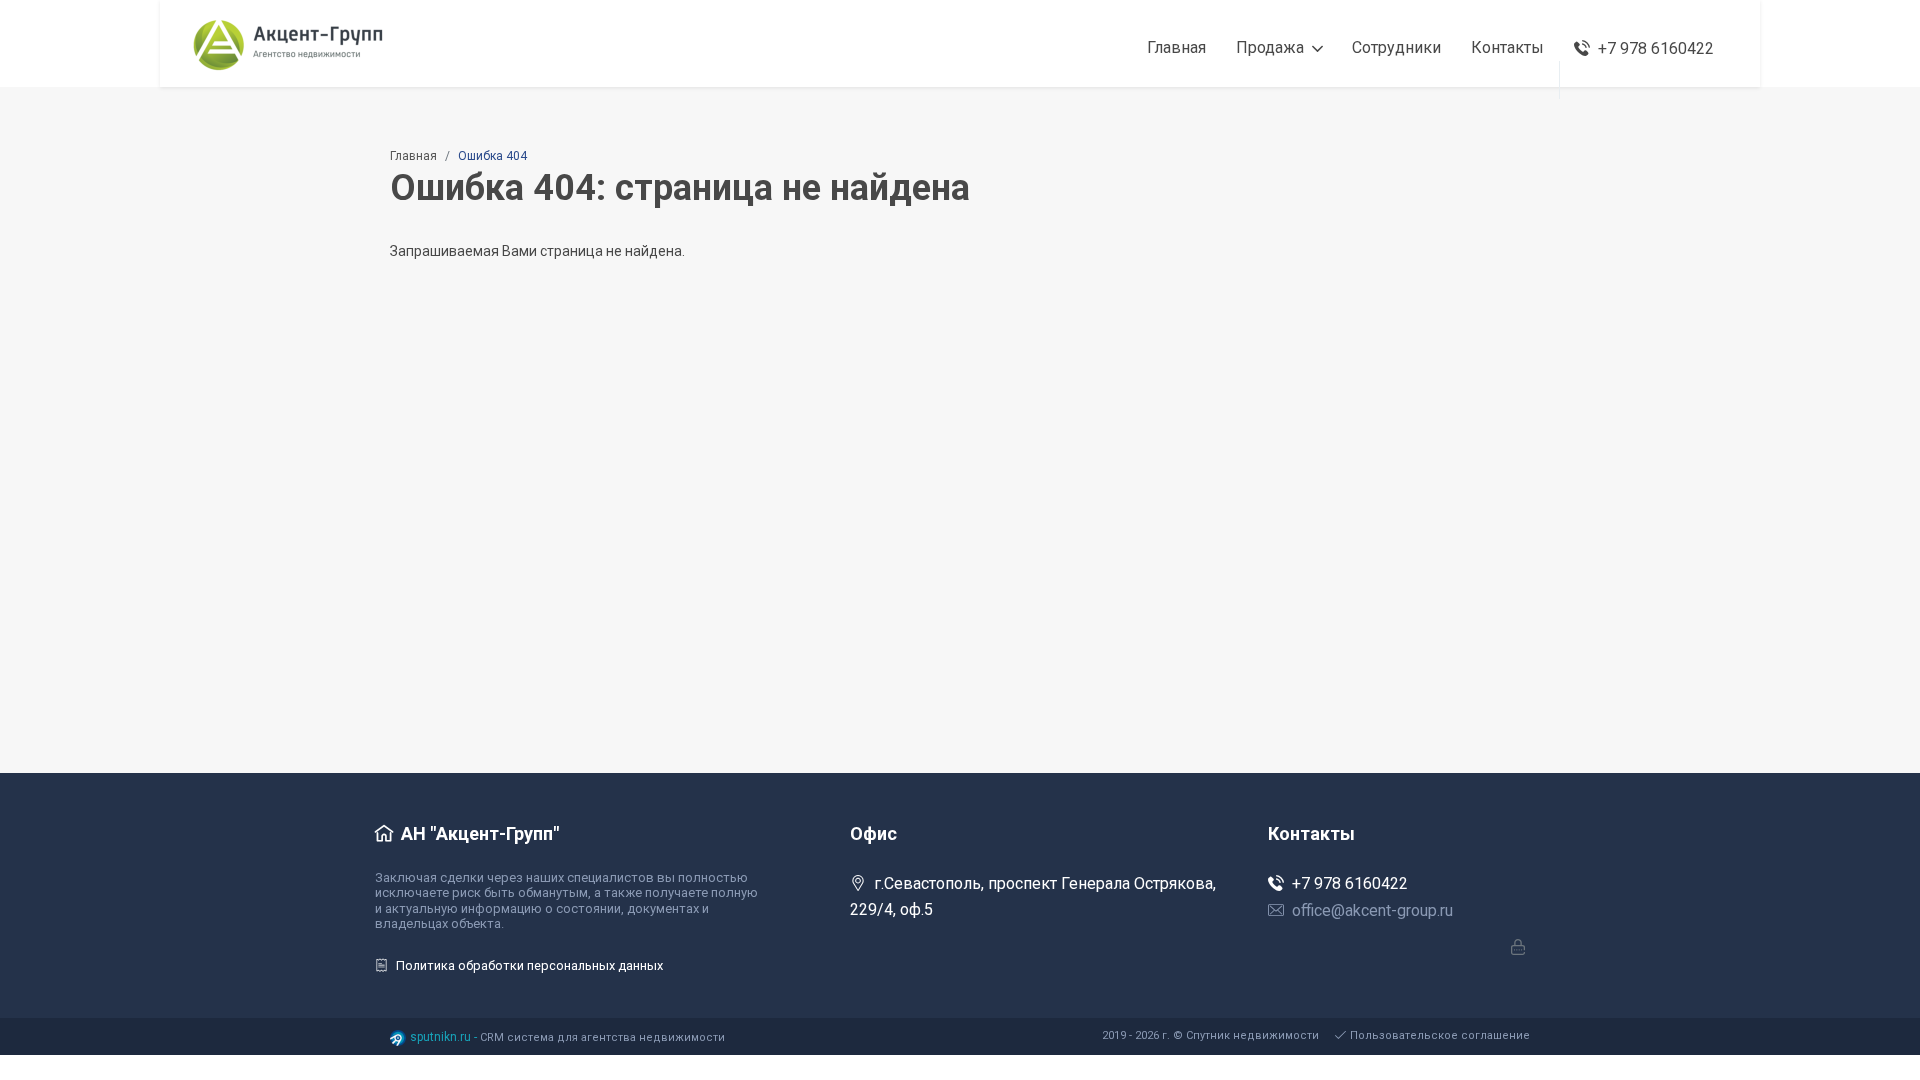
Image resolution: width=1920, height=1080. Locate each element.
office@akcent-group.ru (1372, 910)
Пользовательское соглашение (1440, 1035)
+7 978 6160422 (1350, 883)
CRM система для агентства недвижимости (602, 1037)
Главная (413, 156)
